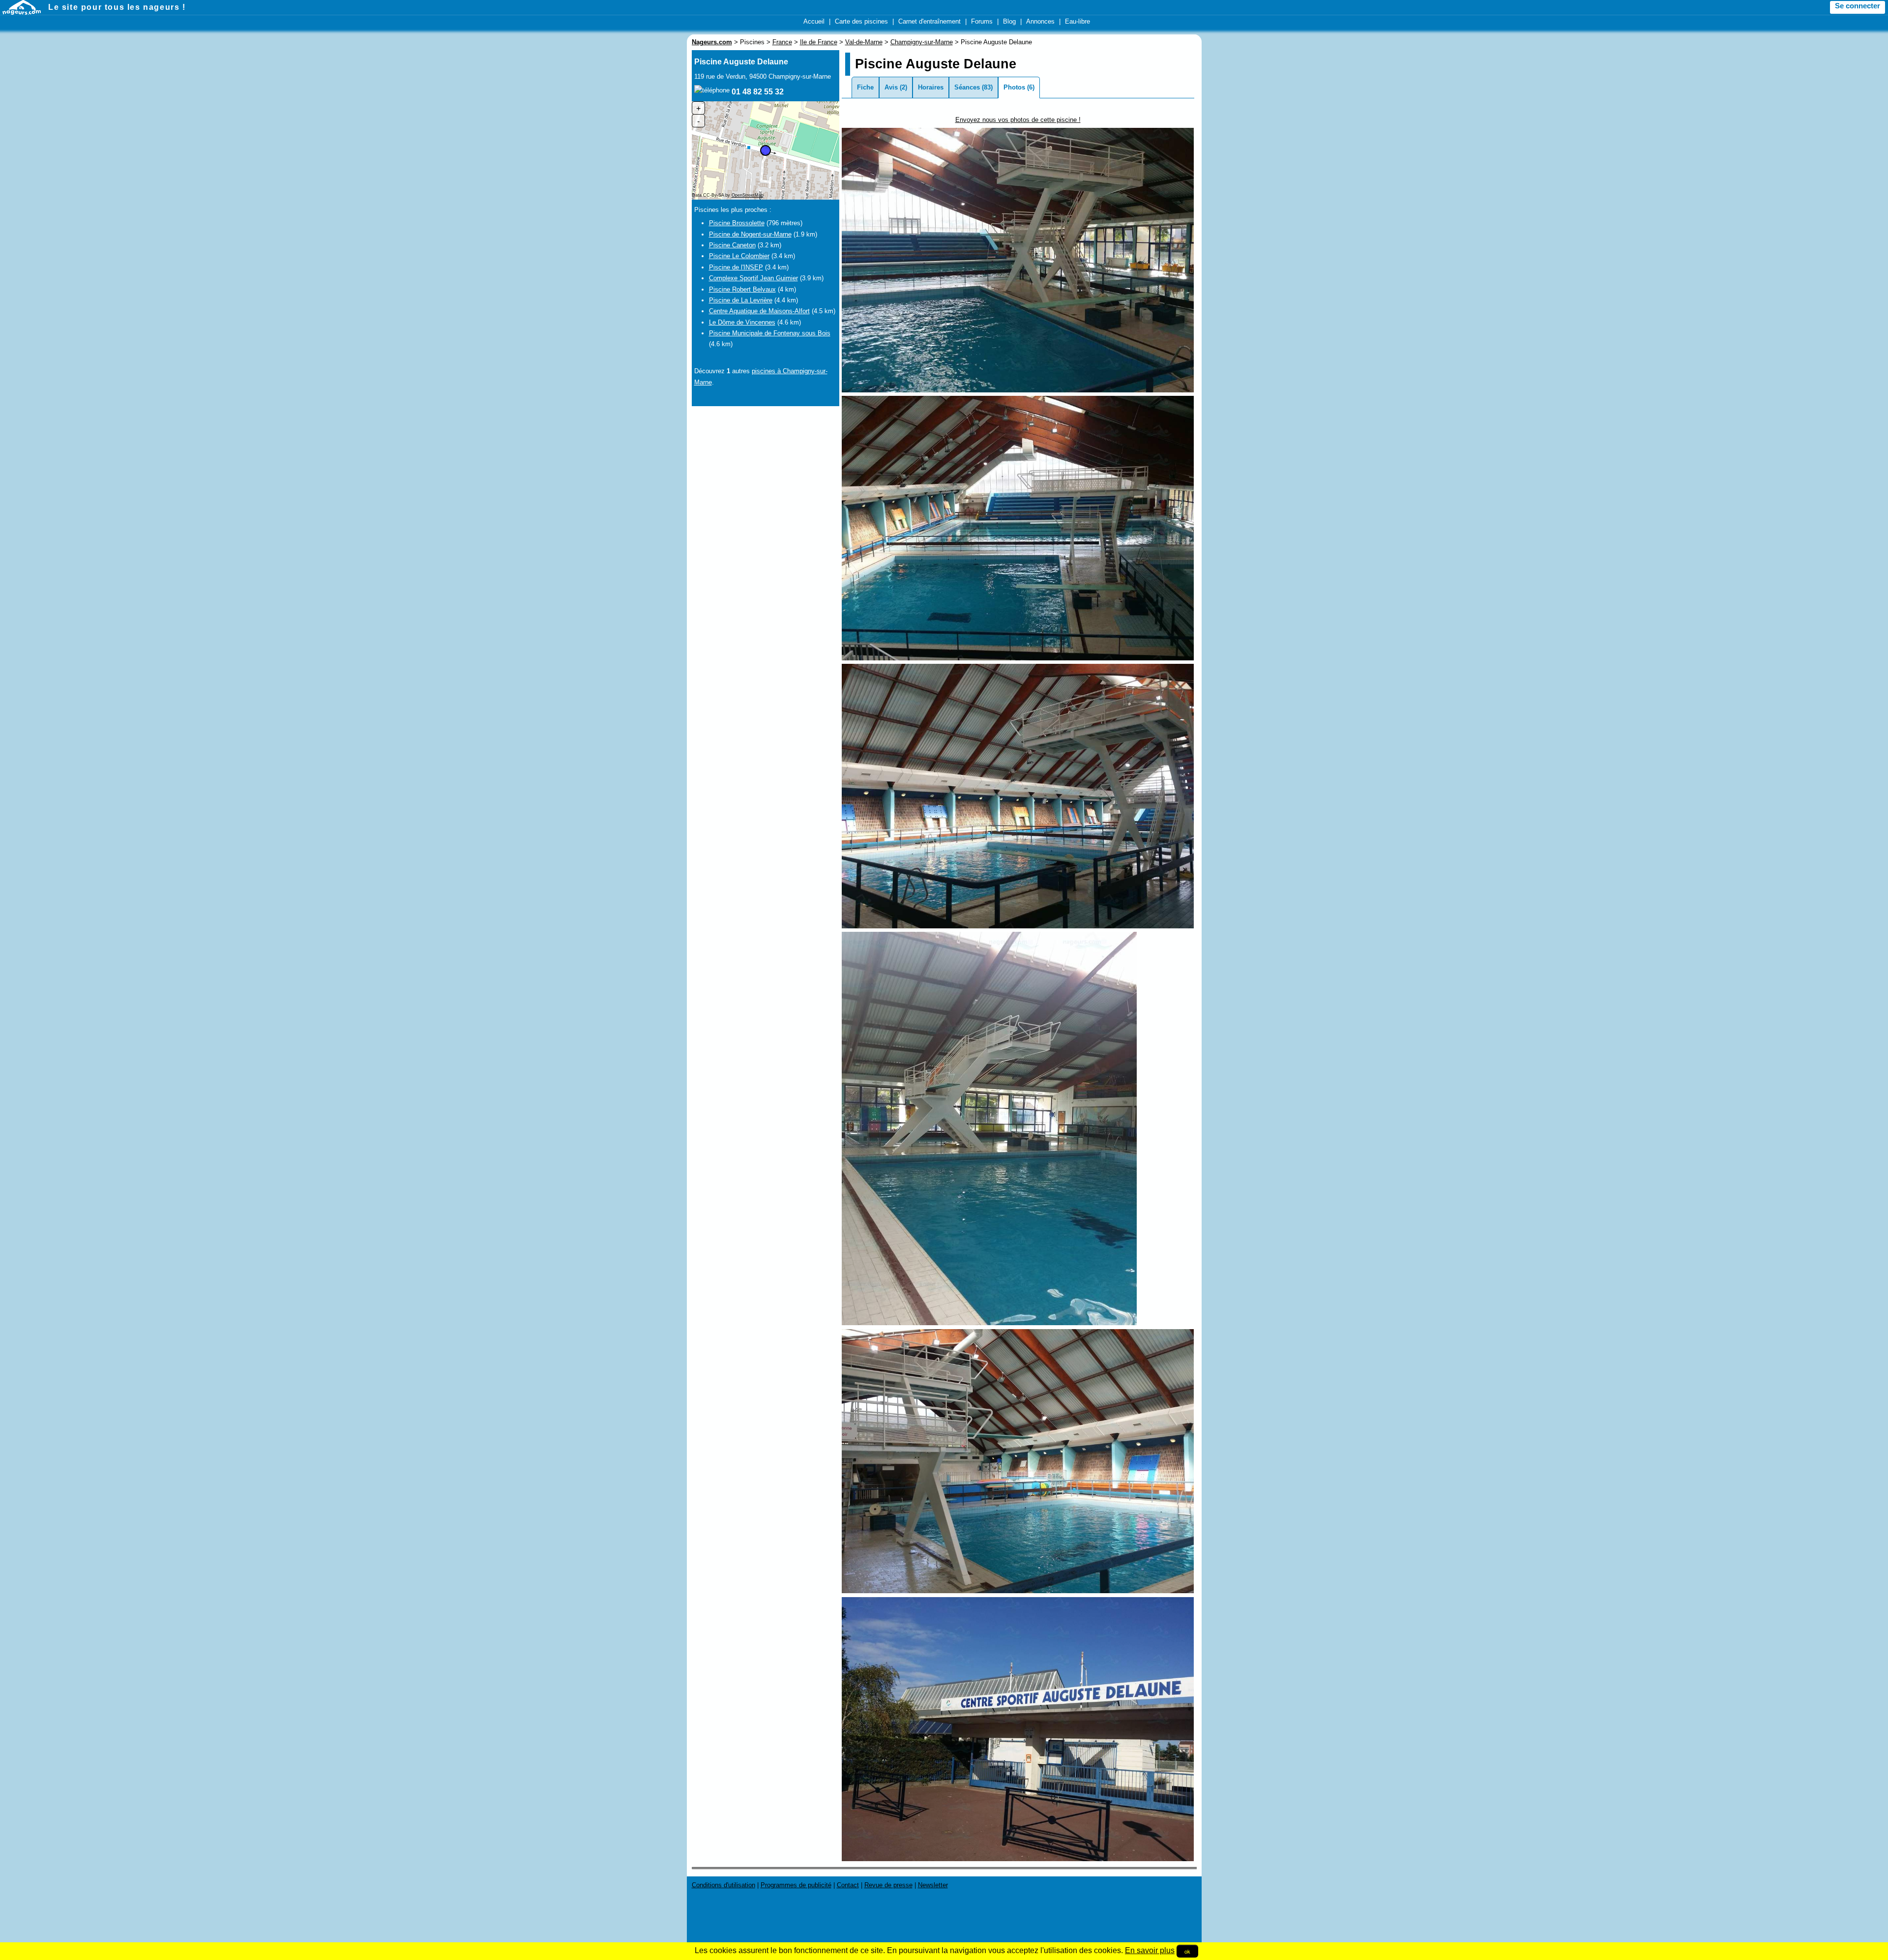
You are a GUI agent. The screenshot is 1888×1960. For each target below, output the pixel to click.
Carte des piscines (861, 21)
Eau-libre (1077, 21)
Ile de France (819, 42)
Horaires (931, 87)
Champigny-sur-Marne (922, 42)
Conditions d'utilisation (723, 1885)
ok (1187, 1951)
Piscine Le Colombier (739, 256)
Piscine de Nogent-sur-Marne (750, 234)
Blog (1009, 21)
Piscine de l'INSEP (736, 267)
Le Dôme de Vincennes (742, 322)
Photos (1014, 87)
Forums (982, 21)
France (782, 42)
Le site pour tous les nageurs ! (117, 7)
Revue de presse (888, 1885)
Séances (967, 87)
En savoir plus (1150, 1950)
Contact (848, 1885)
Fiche (865, 87)
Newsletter (933, 1885)
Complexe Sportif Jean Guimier (753, 278)
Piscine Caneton (732, 245)
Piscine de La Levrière (741, 300)
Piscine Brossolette (737, 223)
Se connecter (1858, 6)
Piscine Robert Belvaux (742, 289)
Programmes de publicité (796, 1885)
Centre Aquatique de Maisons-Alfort (759, 311)
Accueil (814, 21)
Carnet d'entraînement (929, 21)
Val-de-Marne (864, 42)
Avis (891, 87)
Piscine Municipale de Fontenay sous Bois (770, 333)
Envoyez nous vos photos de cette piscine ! (1018, 120)
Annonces (1040, 21)
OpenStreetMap (748, 195)
